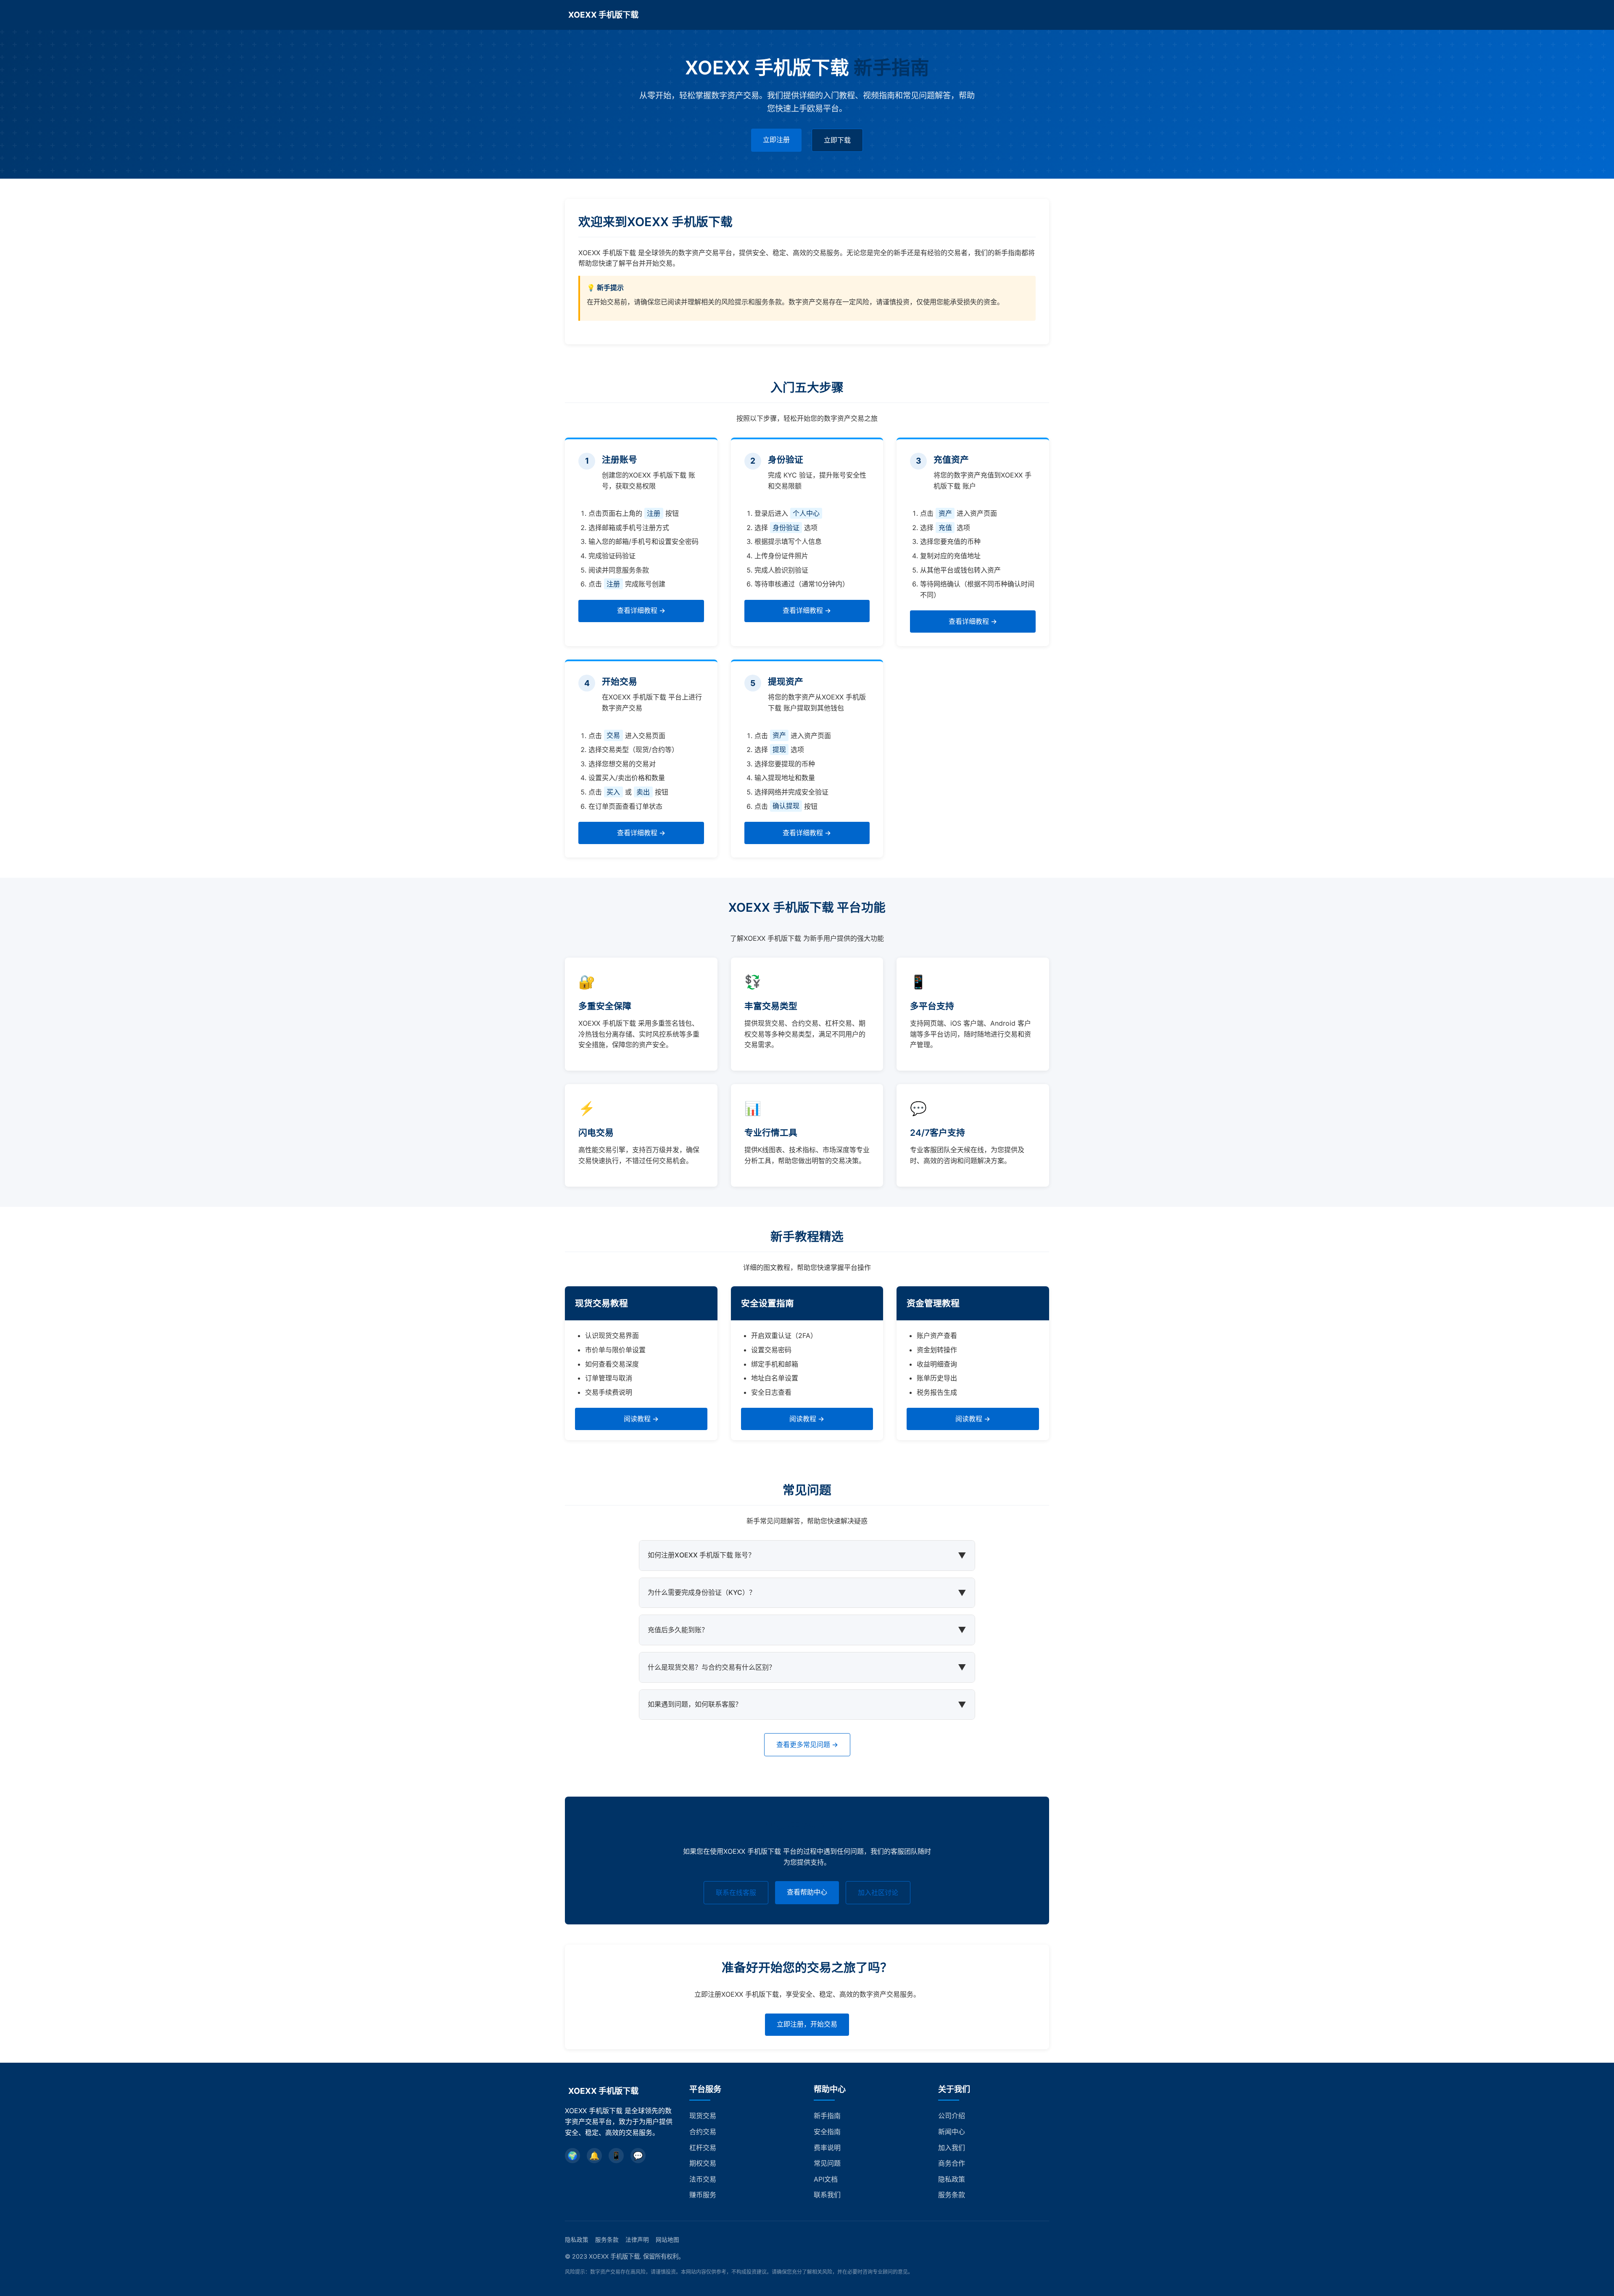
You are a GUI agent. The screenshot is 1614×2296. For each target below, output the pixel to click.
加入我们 (952, 2148)
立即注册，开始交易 (807, 2024)
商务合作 (952, 2163)
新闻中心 (952, 2132)
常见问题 (827, 2163)
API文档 (826, 2179)
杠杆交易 (703, 2148)
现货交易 (703, 2116)
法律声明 (637, 2240)
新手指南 (827, 2116)
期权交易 (703, 2163)
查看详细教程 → (641, 610)
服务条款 (952, 2195)
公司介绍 (952, 2116)
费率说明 (827, 2148)
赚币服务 (703, 2195)
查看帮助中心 (807, 1892)
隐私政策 (952, 2179)
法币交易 (703, 2179)
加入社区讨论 (878, 1892)
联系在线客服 (736, 1892)
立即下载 (837, 140)
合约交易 (703, 2132)
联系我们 (827, 2195)
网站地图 (667, 2240)
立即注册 (776, 140)
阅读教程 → (641, 1419)
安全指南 (827, 2132)
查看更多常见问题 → (807, 1744)
